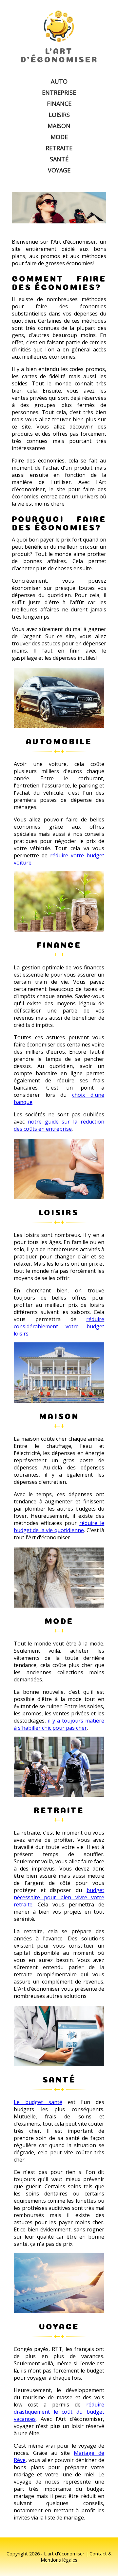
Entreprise (59, 92)
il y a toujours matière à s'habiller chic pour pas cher (59, 1724)
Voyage (59, 170)
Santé (59, 159)
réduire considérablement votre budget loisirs (59, 1326)
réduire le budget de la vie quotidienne (59, 1527)
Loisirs (59, 115)
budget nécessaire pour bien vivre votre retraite (59, 1897)
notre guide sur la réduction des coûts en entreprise (59, 1125)
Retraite (59, 148)
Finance (59, 104)
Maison (59, 126)
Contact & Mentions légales (76, 2557)
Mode (59, 137)
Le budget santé (38, 2102)
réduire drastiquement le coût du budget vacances (59, 2412)
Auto (59, 81)
